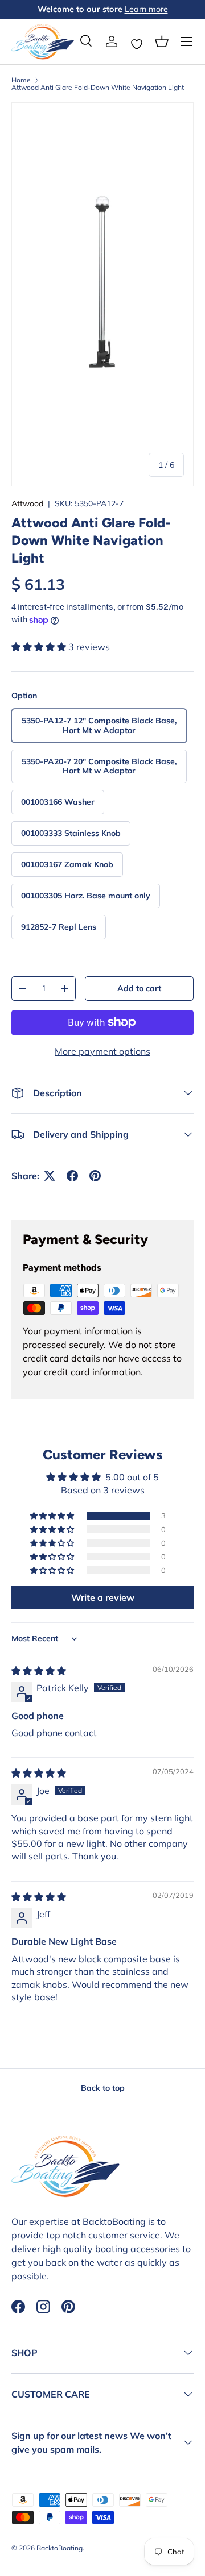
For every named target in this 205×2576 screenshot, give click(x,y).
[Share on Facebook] (72, 1176)
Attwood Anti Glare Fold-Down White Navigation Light (98, 88)
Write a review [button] (103, 1597)
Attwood (27, 503)
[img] (39, 1671)
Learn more (146, 9)
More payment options (102, 1051)
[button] (162, 41)
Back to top (103, 2088)
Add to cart (139, 988)
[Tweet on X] (50, 1176)
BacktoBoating (60, 2548)
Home (21, 80)
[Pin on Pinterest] (95, 1176)
